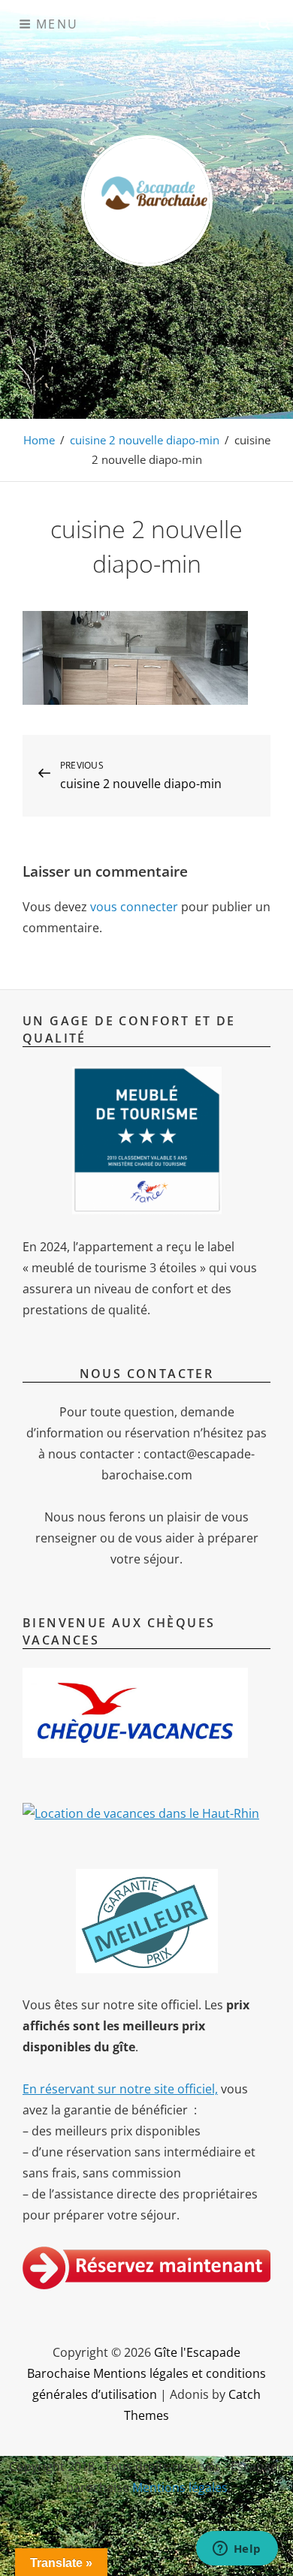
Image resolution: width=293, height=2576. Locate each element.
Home (39, 440)
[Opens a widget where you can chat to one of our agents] (237, 2550)
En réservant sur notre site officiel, (120, 2089)
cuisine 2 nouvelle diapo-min (145, 440)
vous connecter (134, 907)
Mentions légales (180, 2487)
